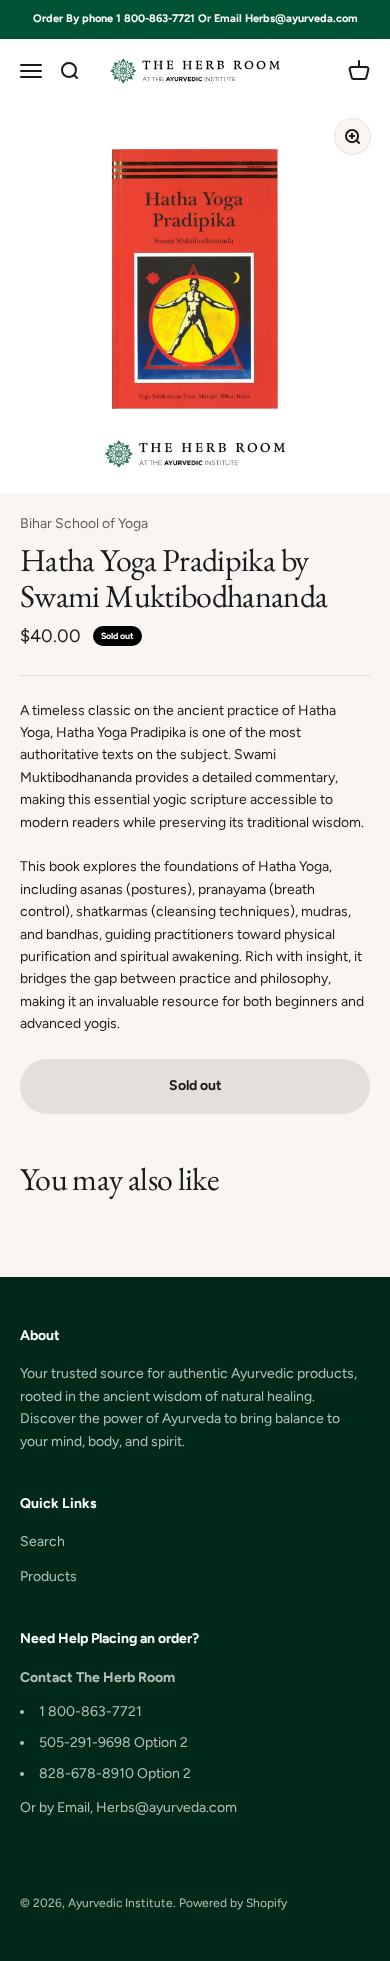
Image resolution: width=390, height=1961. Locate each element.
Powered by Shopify (233, 1903)
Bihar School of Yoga (84, 523)
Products (48, 1576)
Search (42, 1541)
